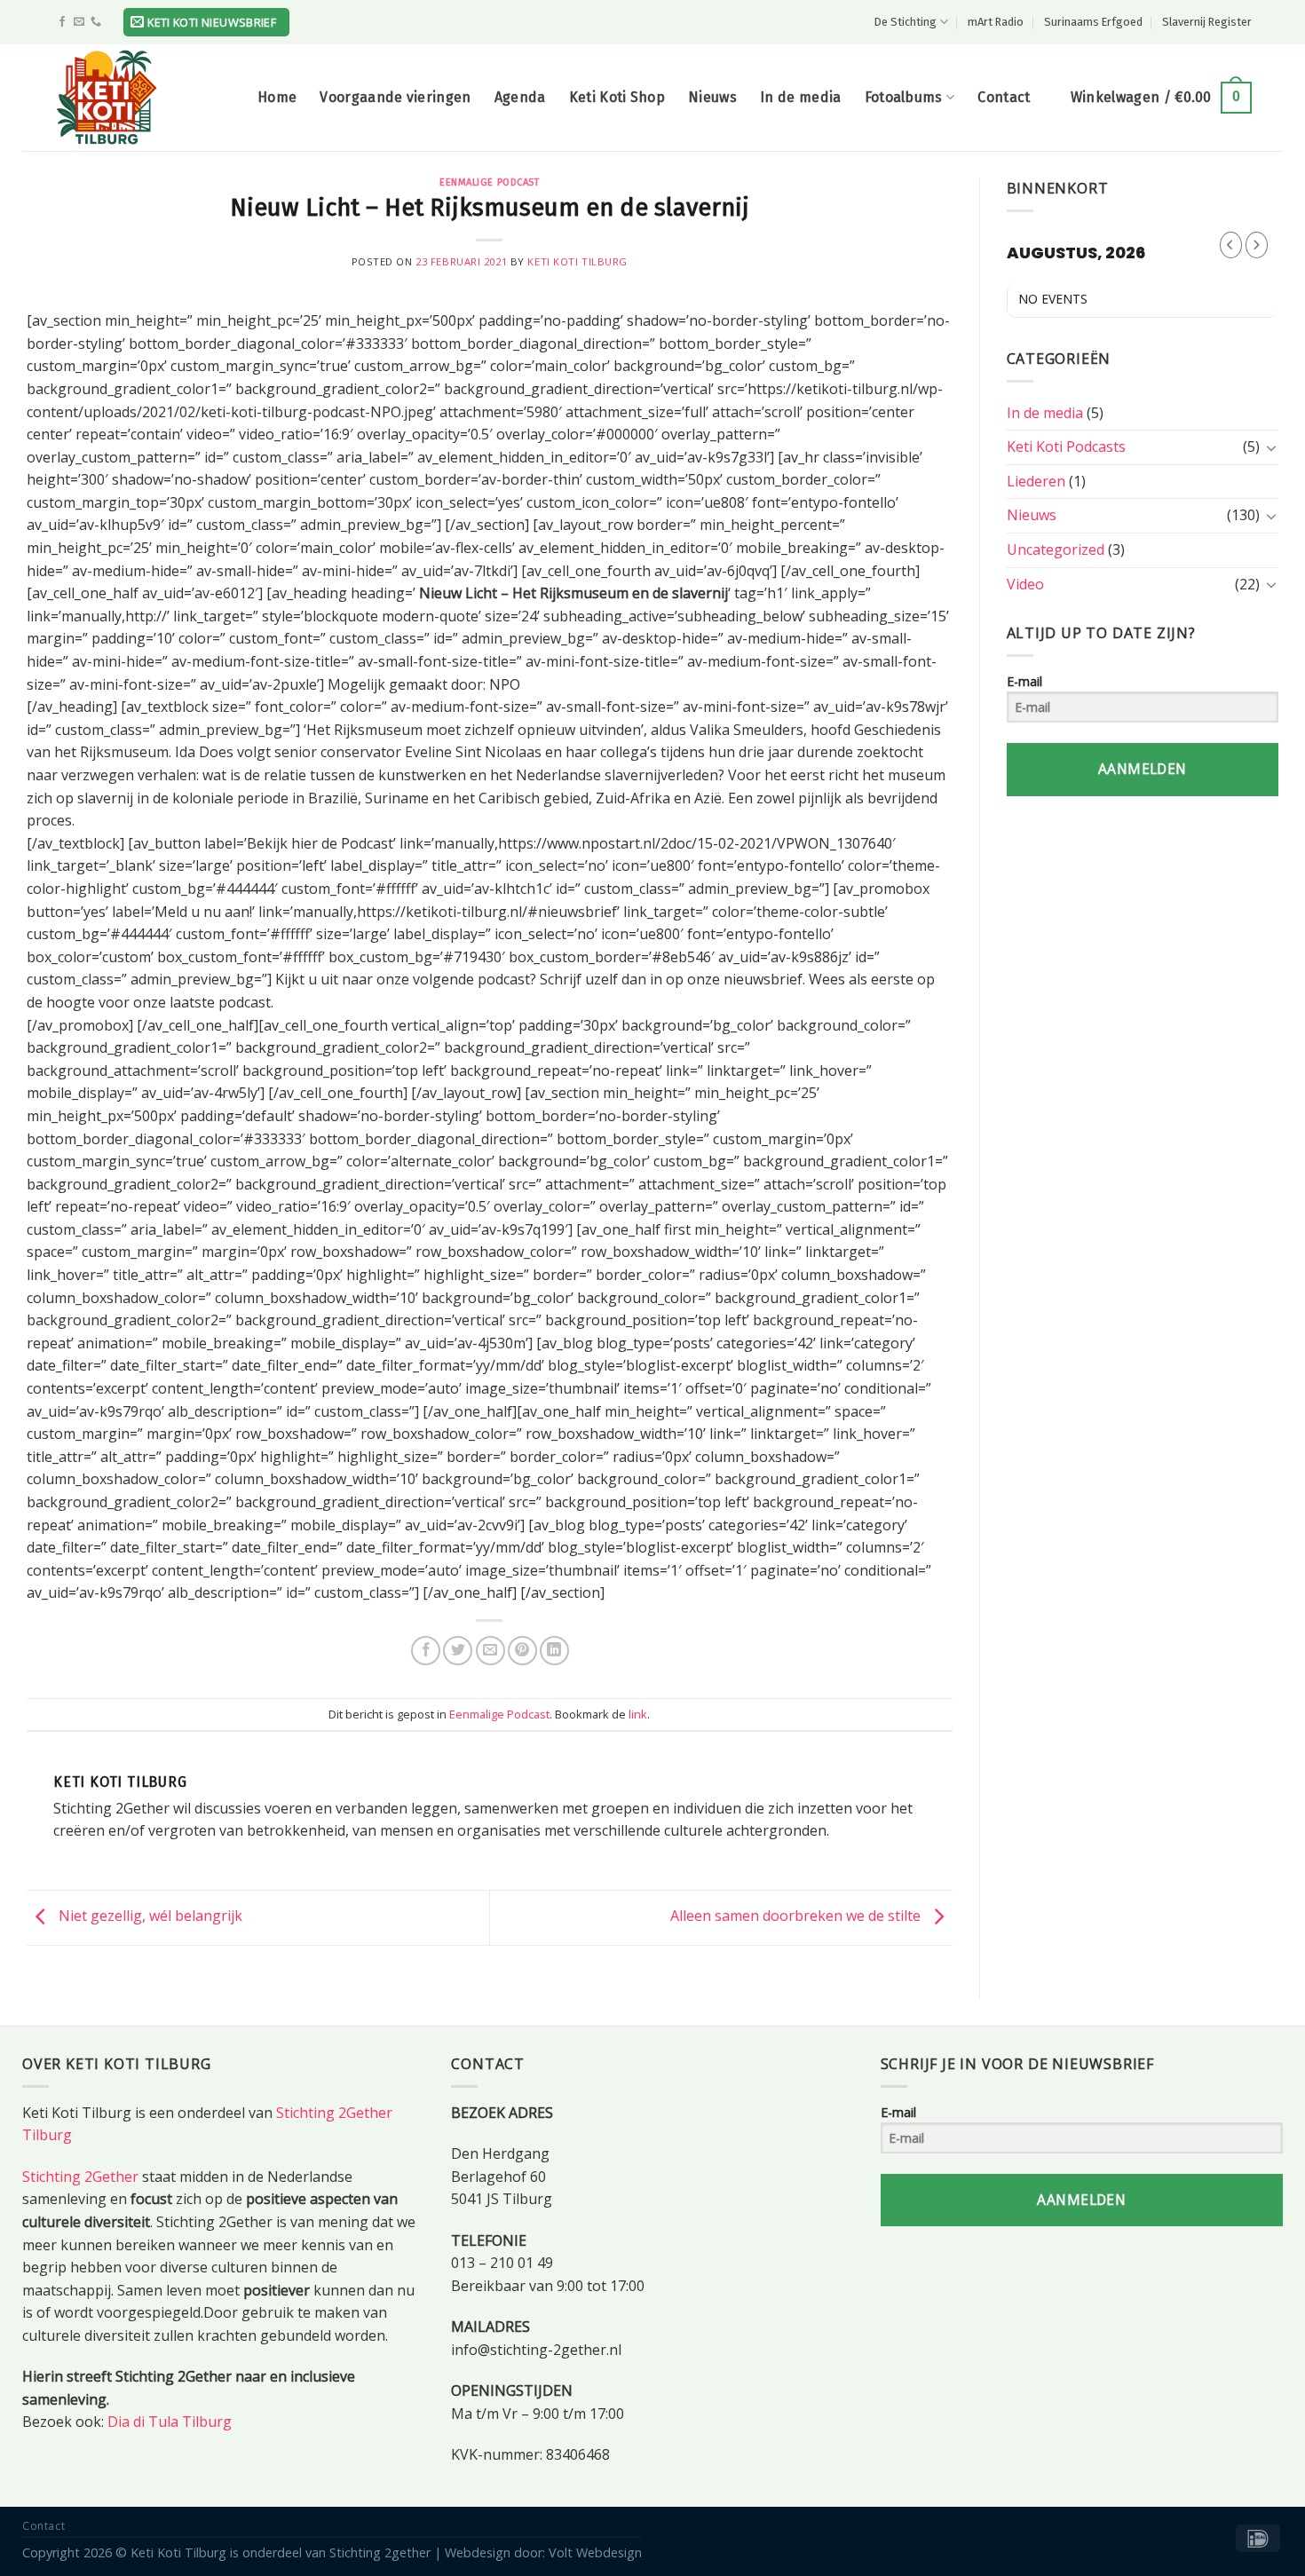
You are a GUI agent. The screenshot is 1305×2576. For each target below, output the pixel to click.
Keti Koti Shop (617, 97)
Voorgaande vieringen (395, 97)
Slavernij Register (1207, 22)
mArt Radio (996, 22)
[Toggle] (1271, 447)
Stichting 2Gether (80, 2177)
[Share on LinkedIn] (554, 1651)
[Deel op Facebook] (426, 1651)
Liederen (1036, 481)
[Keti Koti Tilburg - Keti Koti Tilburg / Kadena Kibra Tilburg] (142, 98)
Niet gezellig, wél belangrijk (149, 1916)
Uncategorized (1056, 549)
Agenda (520, 97)
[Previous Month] (1231, 245)
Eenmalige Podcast (490, 182)
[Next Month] (1257, 245)
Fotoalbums (904, 97)
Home (277, 97)
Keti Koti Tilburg (577, 261)
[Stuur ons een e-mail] (79, 22)
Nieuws (712, 97)
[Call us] (96, 22)
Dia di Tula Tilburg (170, 2422)
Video (1025, 584)
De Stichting (906, 22)
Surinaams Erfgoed (1093, 22)
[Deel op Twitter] (458, 1651)
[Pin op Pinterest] (522, 1651)
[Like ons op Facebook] (62, 22)
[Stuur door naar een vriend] (490, 1651)
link (638, 1714)
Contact (1004, 97)
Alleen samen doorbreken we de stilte (797, 1916)
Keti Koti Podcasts (1066, 446)
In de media (801, 97)
